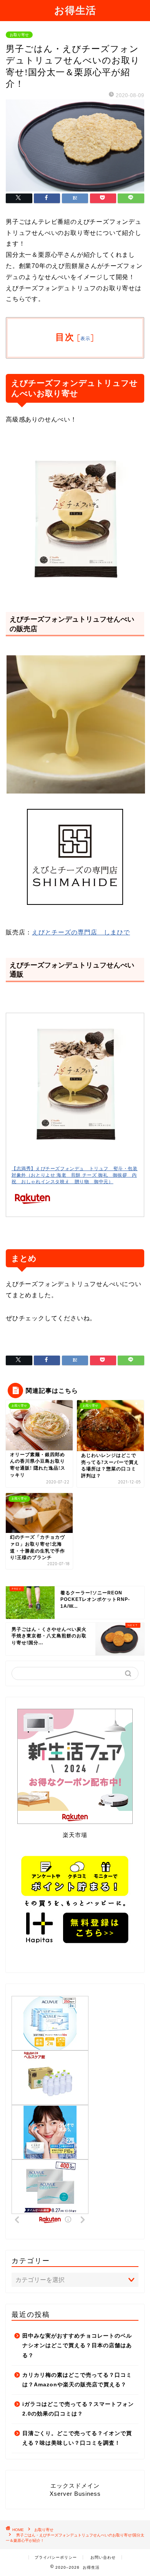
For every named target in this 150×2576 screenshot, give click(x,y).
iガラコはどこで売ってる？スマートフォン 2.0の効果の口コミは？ (78, 2409)
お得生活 (75, 10)
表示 (85, 338)
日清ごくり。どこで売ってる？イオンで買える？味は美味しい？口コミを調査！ (77, 2438)
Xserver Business (75, 2494)
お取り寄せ (19, 35)
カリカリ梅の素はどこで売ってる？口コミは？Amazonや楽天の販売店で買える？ (77, 2380)
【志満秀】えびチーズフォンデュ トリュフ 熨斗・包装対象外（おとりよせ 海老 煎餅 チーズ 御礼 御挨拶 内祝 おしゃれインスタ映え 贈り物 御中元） (75, 1175)
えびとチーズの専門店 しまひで (81, 932)
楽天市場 (75, 1835)
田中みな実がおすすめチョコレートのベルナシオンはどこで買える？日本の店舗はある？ (77, 2346)
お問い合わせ (103, 2557)
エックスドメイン (75, 2486)
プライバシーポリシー (56, 2557)
